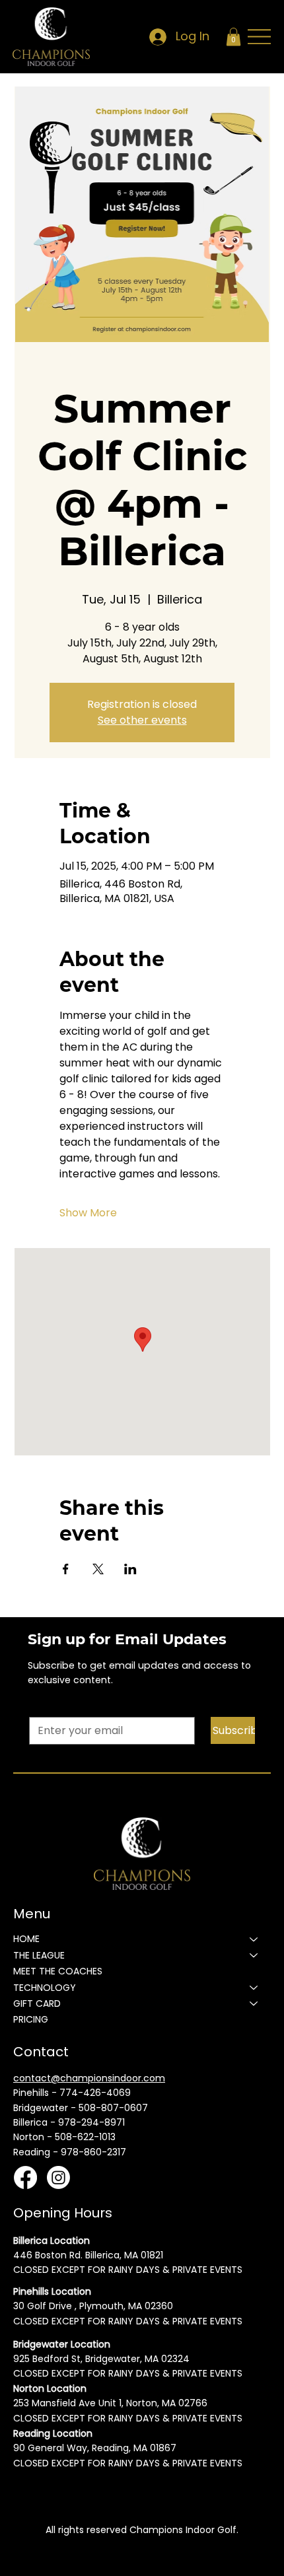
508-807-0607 (113, 2108)
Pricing (31, 2019)
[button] (233, 37)
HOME (26, 1939)
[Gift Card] (254, 2003)
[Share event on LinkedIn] (130, 1569)
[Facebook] (25, 2177)
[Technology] (254, 1988)
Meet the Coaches (58, 1971)
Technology (45, 1988)
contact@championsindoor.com (89, 2078)
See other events (142, 720)
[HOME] (254, 1939)
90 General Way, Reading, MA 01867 (95, 2448)
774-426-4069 (95, 2093)
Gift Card (37, 2003)
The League (39, 1955)
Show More (88, 1213)
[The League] (254, 1955)
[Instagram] (58, 2177)
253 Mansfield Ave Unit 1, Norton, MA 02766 (110, 2403)
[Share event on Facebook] (66, 1569)
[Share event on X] (98, 1569)
